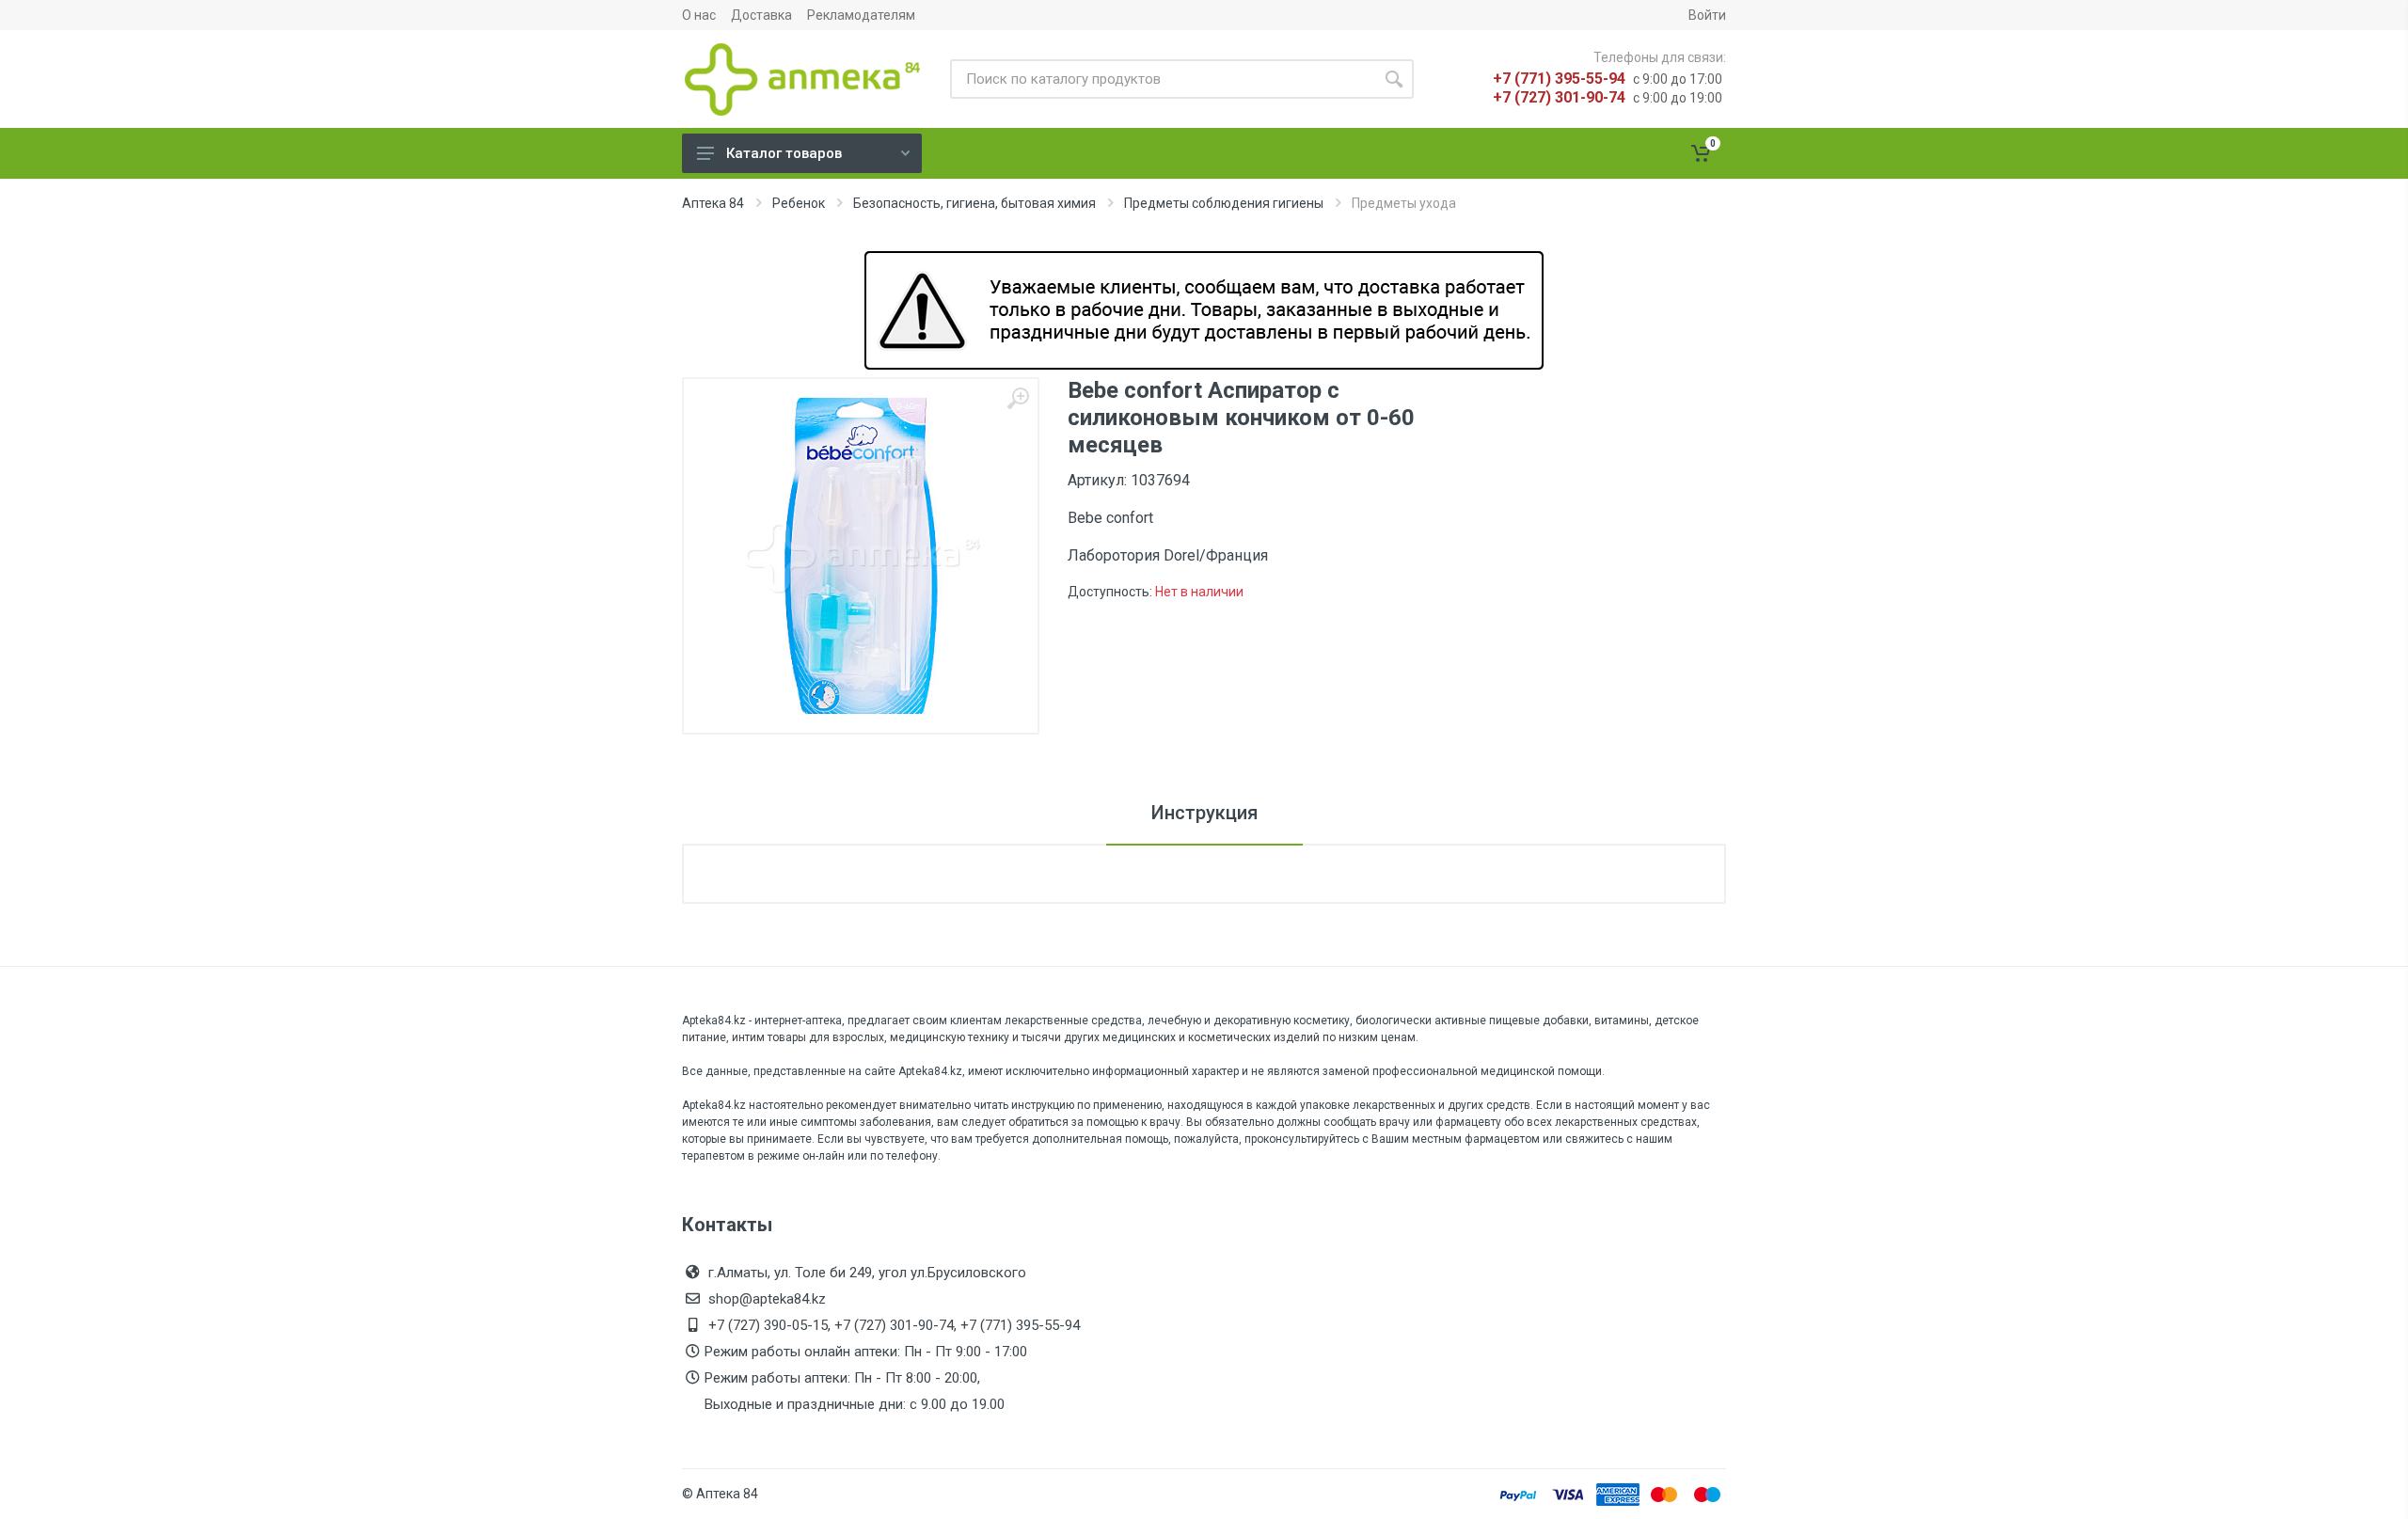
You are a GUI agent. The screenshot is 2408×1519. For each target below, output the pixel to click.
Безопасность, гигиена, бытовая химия (974, 203)
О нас (699, 15)
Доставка (761, 15)
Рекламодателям (861, 15)
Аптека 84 (713, 203)
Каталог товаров (784, 153)
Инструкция (1204, 813)
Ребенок (799, 203)
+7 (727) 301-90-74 (1559, 97)
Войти (1707, 15)
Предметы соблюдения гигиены (1224, 203)
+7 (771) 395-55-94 (1559, 79)
